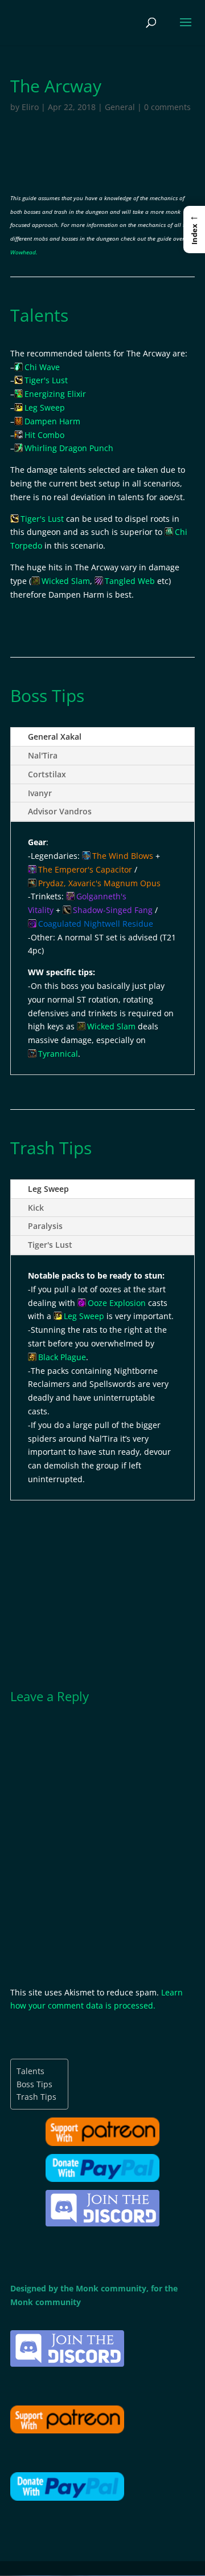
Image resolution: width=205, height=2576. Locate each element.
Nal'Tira (43, 755)
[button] (194, 229)
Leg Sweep (48, 1189)
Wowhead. (24, 252)
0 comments (167, 107)
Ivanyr (40, 793)
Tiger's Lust (50, 1245)
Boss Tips (34, 2084)
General (120, 107)
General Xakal (55, 737)
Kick (36, 1208)
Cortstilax (47, 774)
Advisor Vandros (60, 811)
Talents (30, 2071)
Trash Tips (36, 2097)
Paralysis (45, 1226)
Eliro (30, 107)
